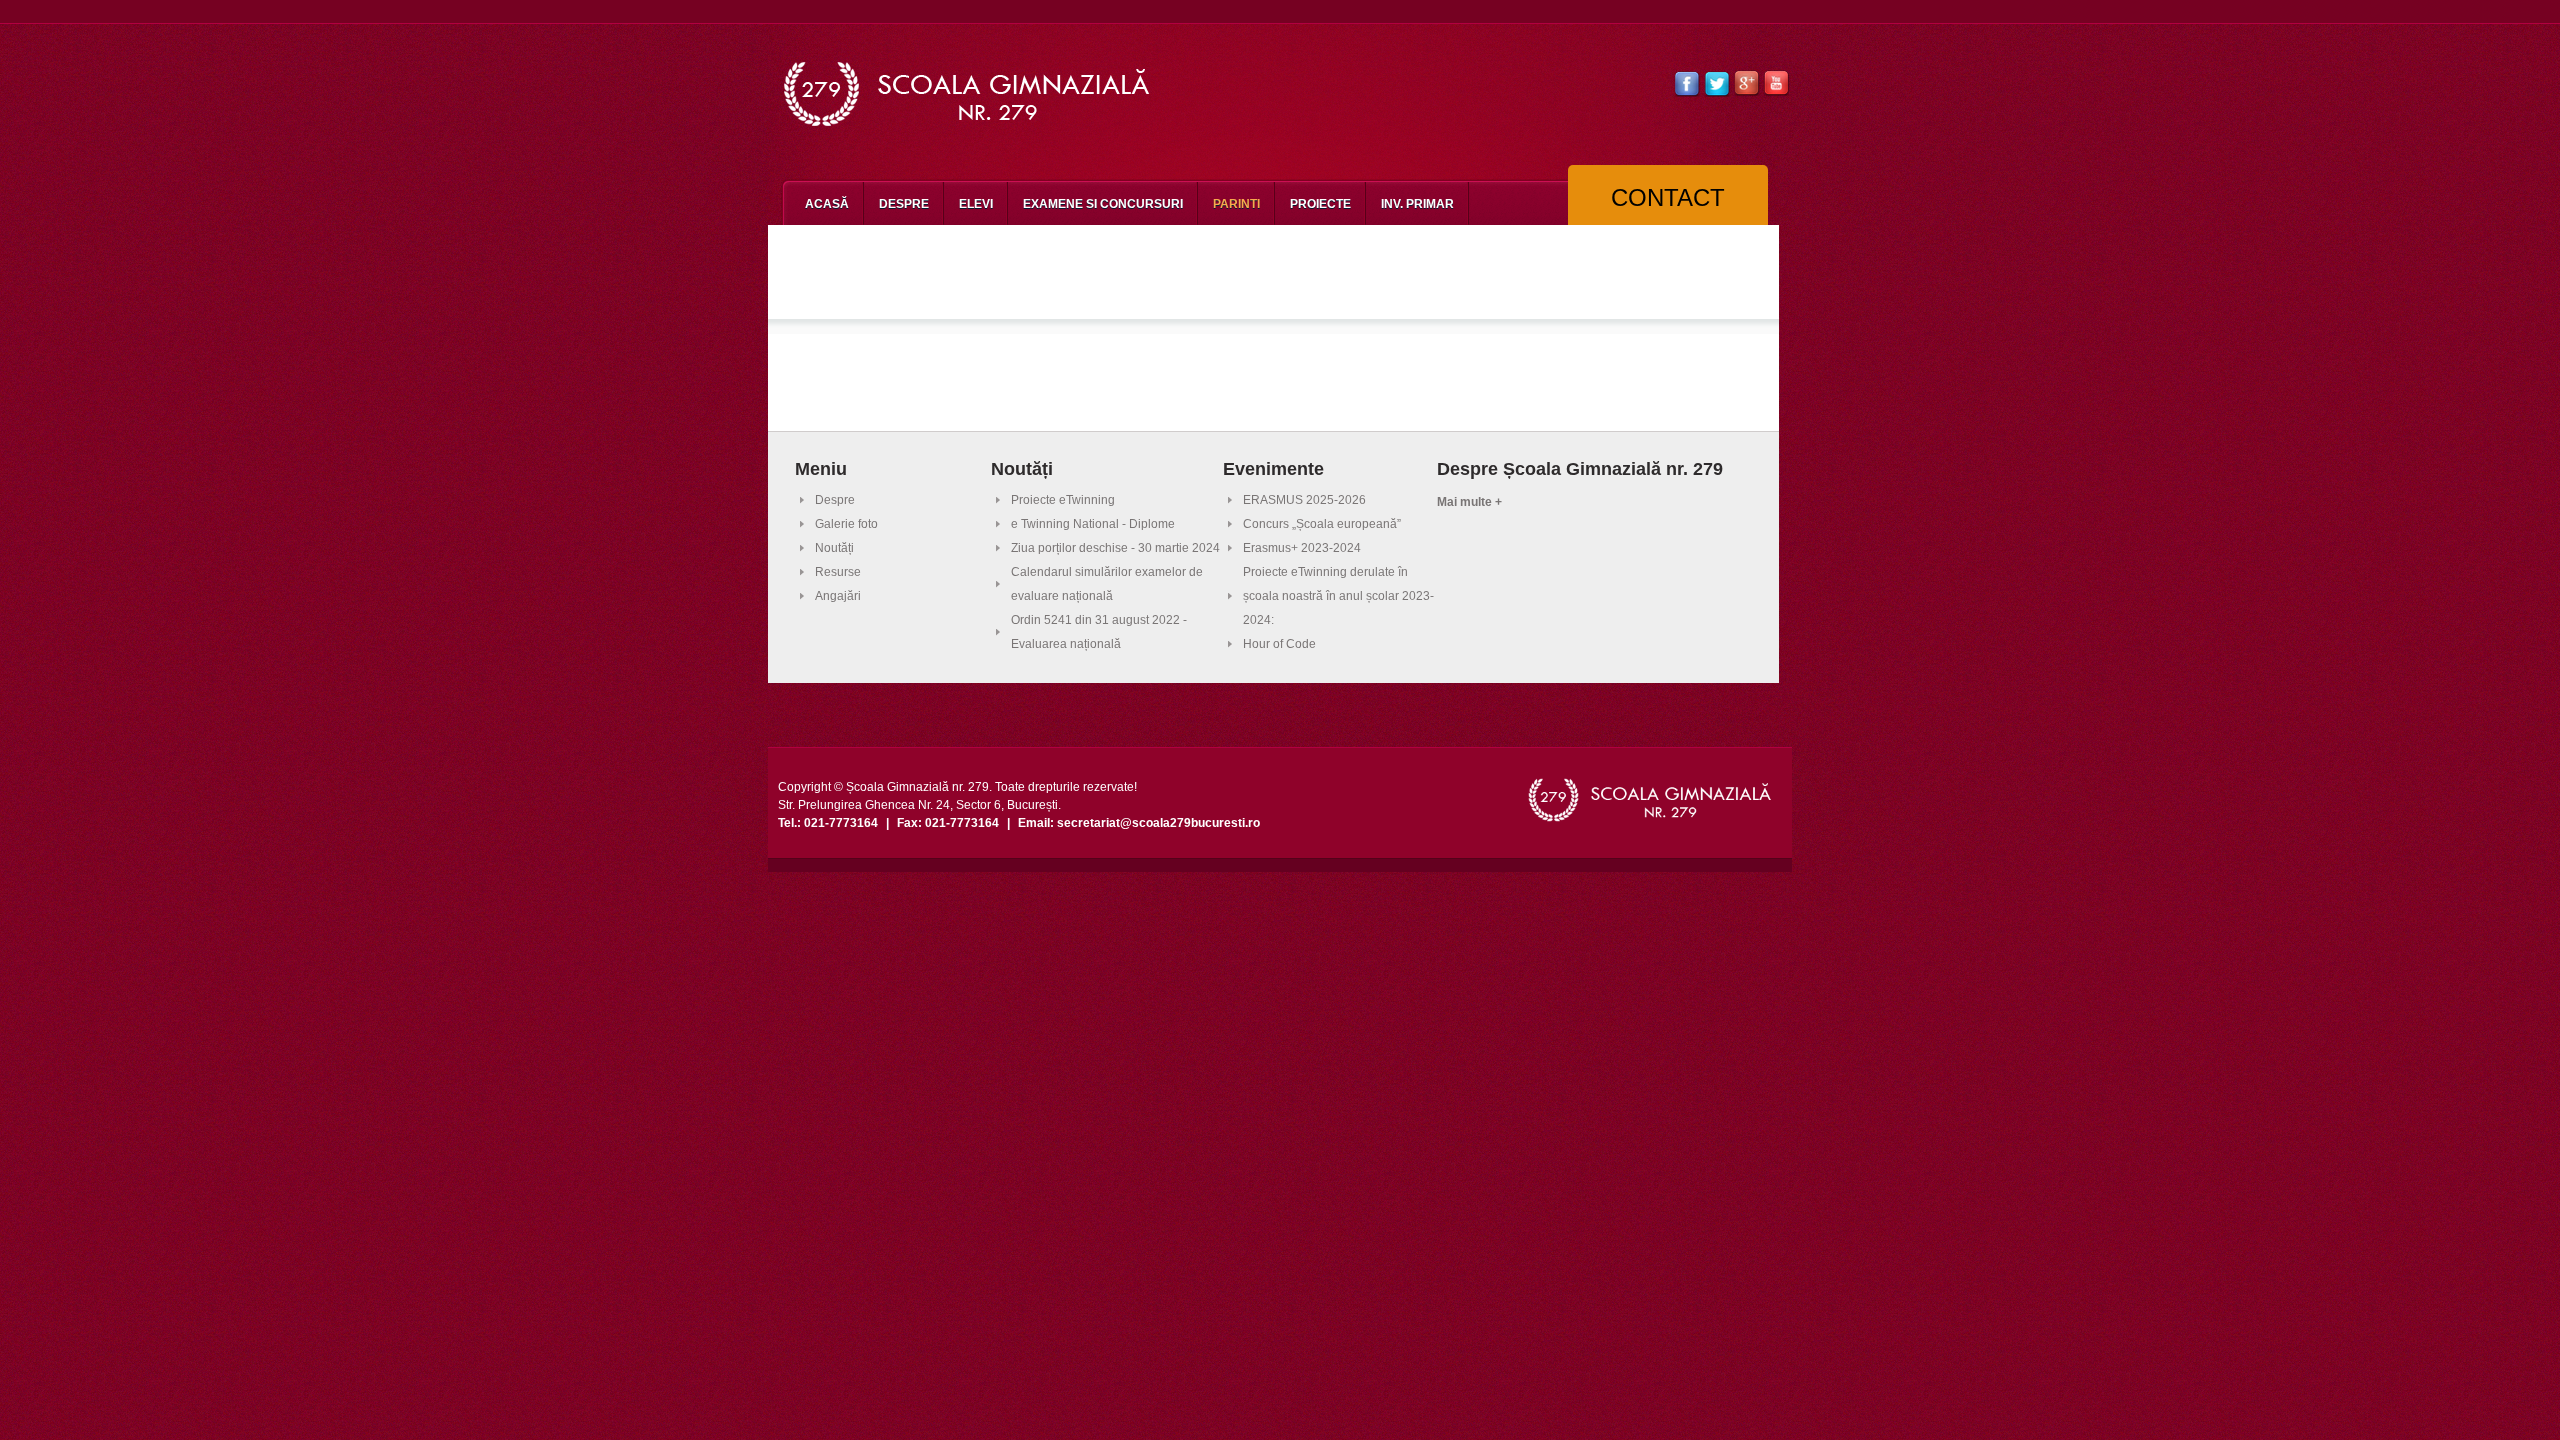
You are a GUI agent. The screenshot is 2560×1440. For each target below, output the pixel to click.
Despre (904, 204)
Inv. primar (1417, 204)
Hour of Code (1279, 644)
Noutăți (834, 548)
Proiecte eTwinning (1063, 500)
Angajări (838, 596)
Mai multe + (1469, 502)
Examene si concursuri (1103, 204)
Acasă (827, 204)
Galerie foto (846, 524)
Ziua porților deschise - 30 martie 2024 (1115, 548)
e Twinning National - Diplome (1093, 524)
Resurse (838, 572)
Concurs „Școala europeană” (1322, 524)
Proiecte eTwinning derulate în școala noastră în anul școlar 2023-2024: (1338, 596)
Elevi (976, 204)
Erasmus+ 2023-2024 (1302, 548)
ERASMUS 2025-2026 (1304, 500)
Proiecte (1320, 204)
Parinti (1236, 204)
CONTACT (1668, 197)
